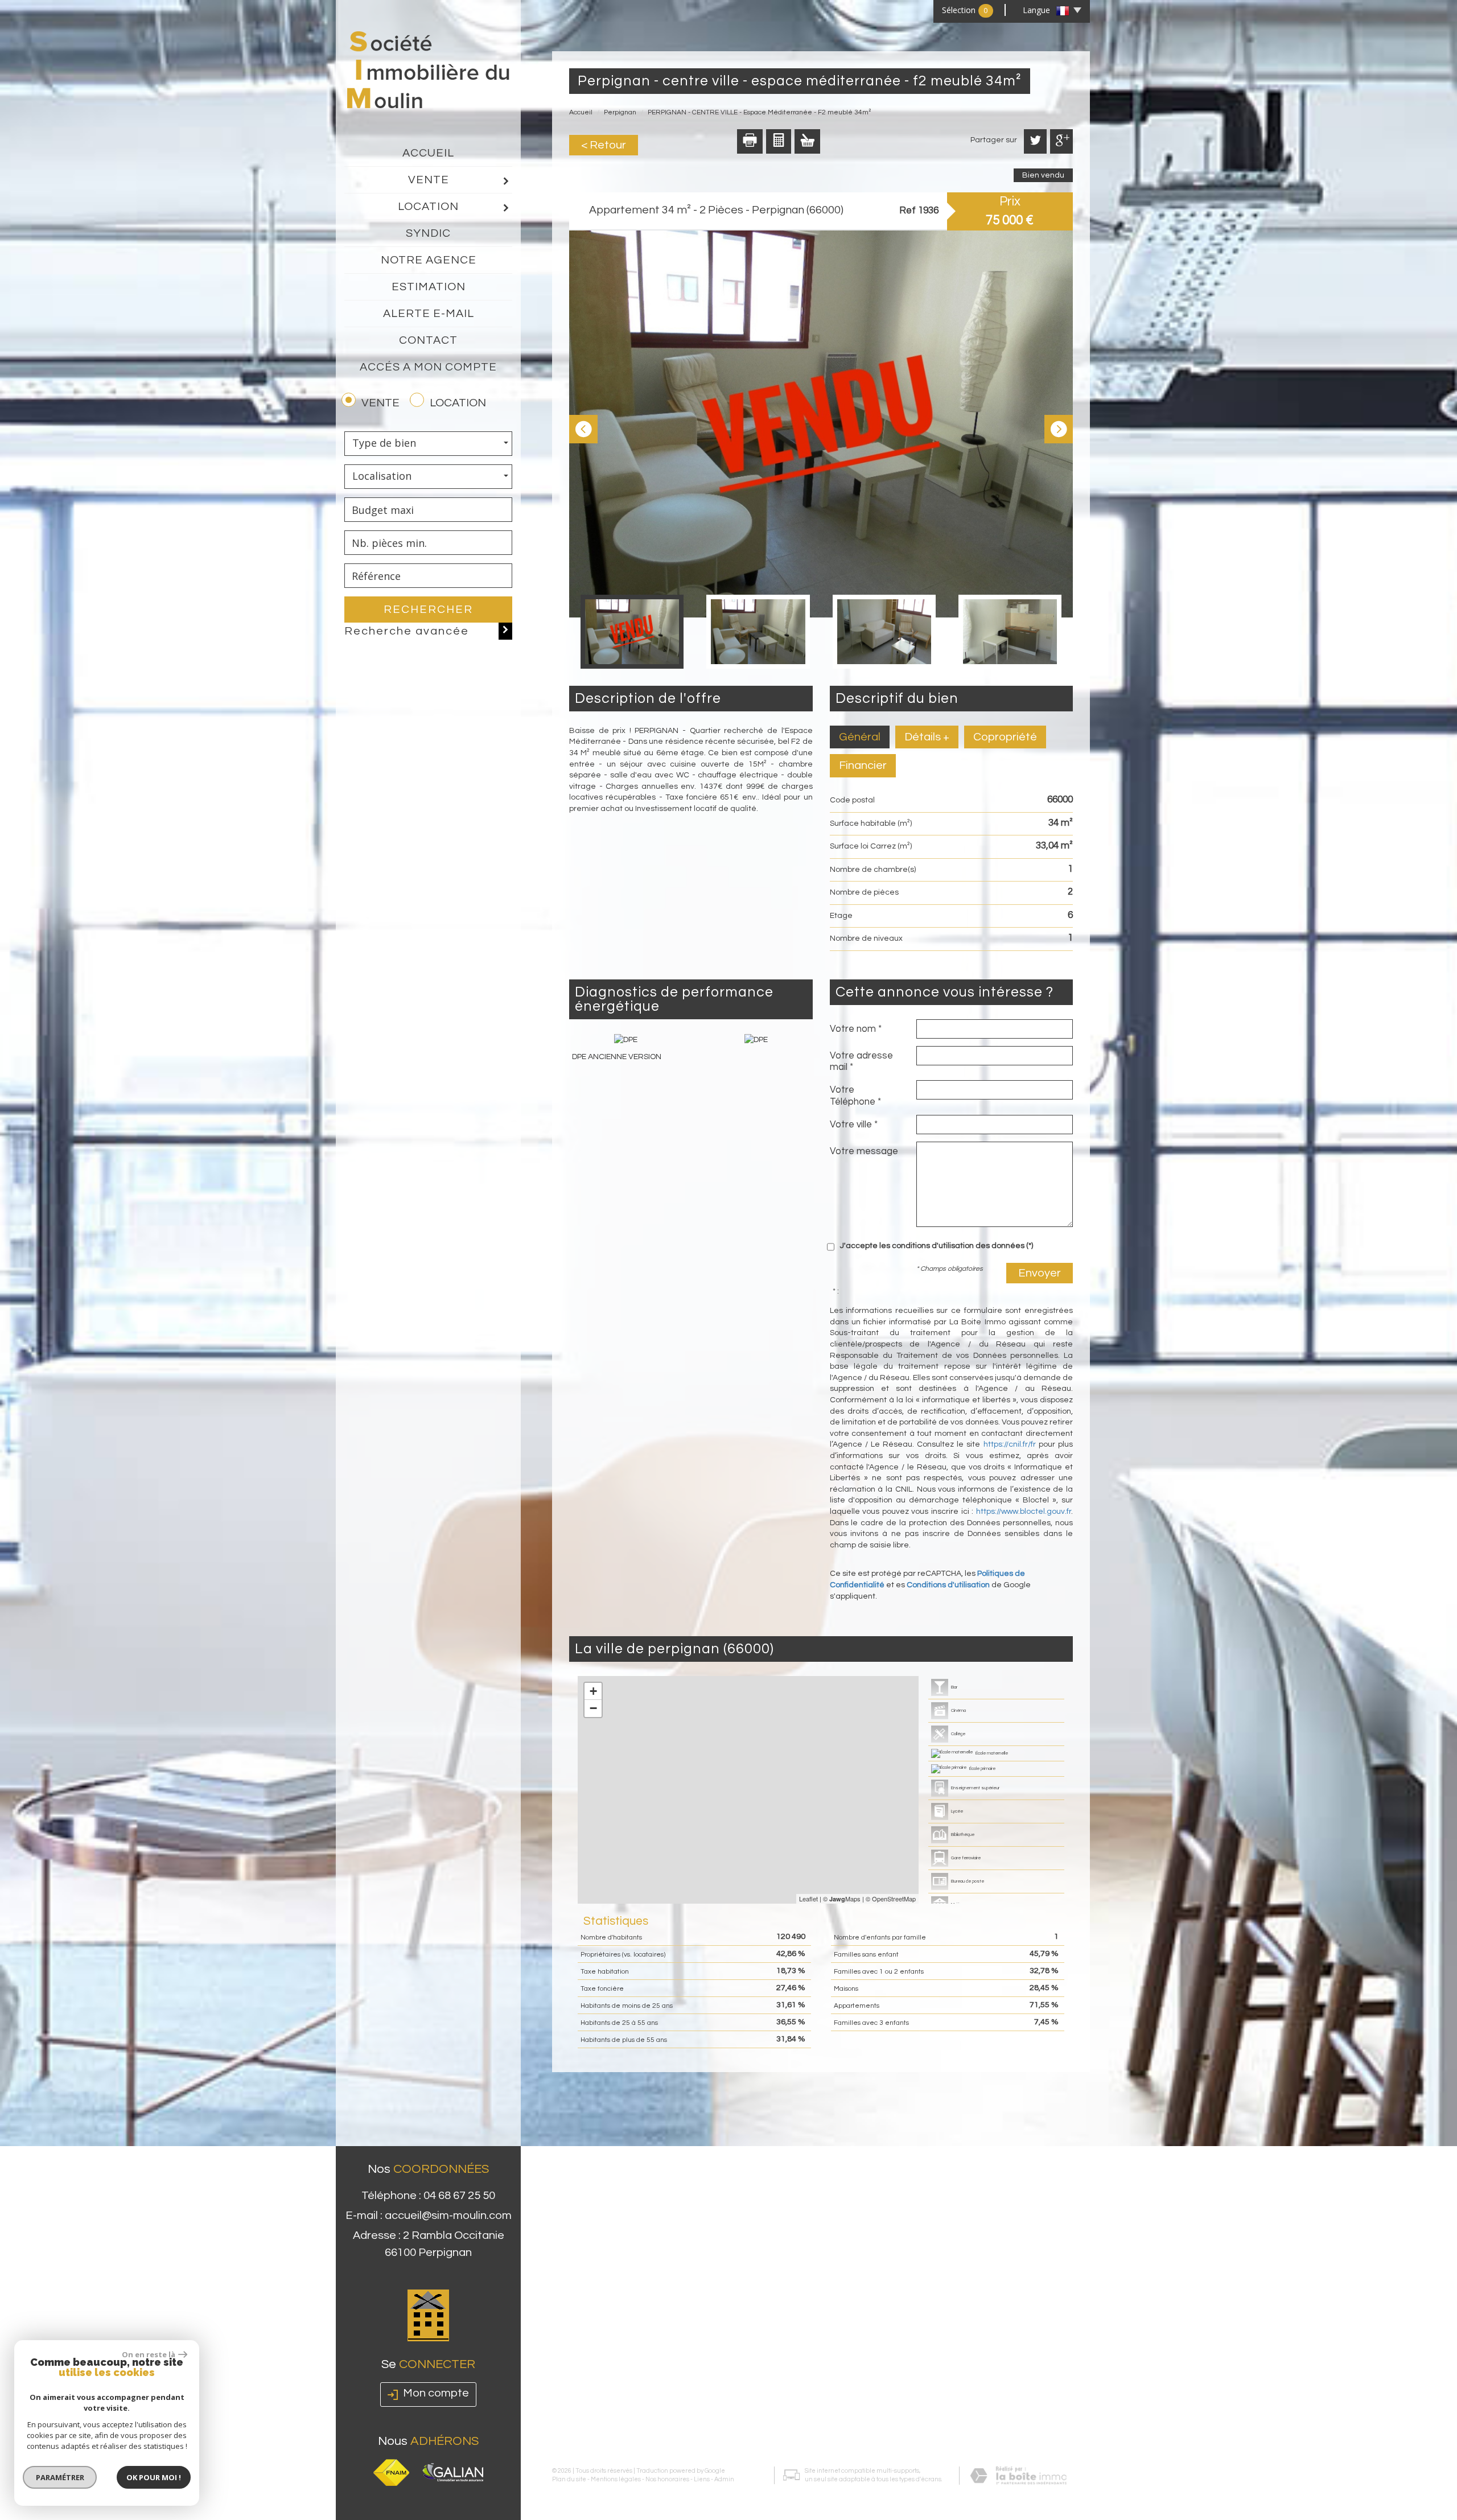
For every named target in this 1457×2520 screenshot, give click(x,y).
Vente (429, 180)
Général (860, 737)
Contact (428, 340)
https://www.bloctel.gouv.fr (1024, 1512)
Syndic (428, 233)
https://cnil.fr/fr (1010, 1444)
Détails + (927, 737)
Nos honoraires (667, 2479)
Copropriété (1005, 737)
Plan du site (569, 2479)
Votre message (864, 1151)
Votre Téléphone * (855, 1096)
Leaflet (808, 1899)
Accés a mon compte (428, 367)
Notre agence (429, 260)
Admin (724, 2479)
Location (428, 207)
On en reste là (149, 2354)
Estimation (429, 287)
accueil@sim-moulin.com (448, 2216)
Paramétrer (60, 2477)
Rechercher (428, 610)
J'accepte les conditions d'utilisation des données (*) (937, 1246)
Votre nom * (856, 1029)
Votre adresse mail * (861, 1061)
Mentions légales (616, 2479)
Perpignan (620, 112)
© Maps (842, 1899)
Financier (863, 765)
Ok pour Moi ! (154, 2477)
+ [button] (593, 1691)
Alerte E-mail (429, 314)
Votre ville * (854, 1125)
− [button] (593, 1708)
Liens (702, 2479)
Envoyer (1040, 1273)
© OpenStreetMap (891, 1899)
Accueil (428, 153)
